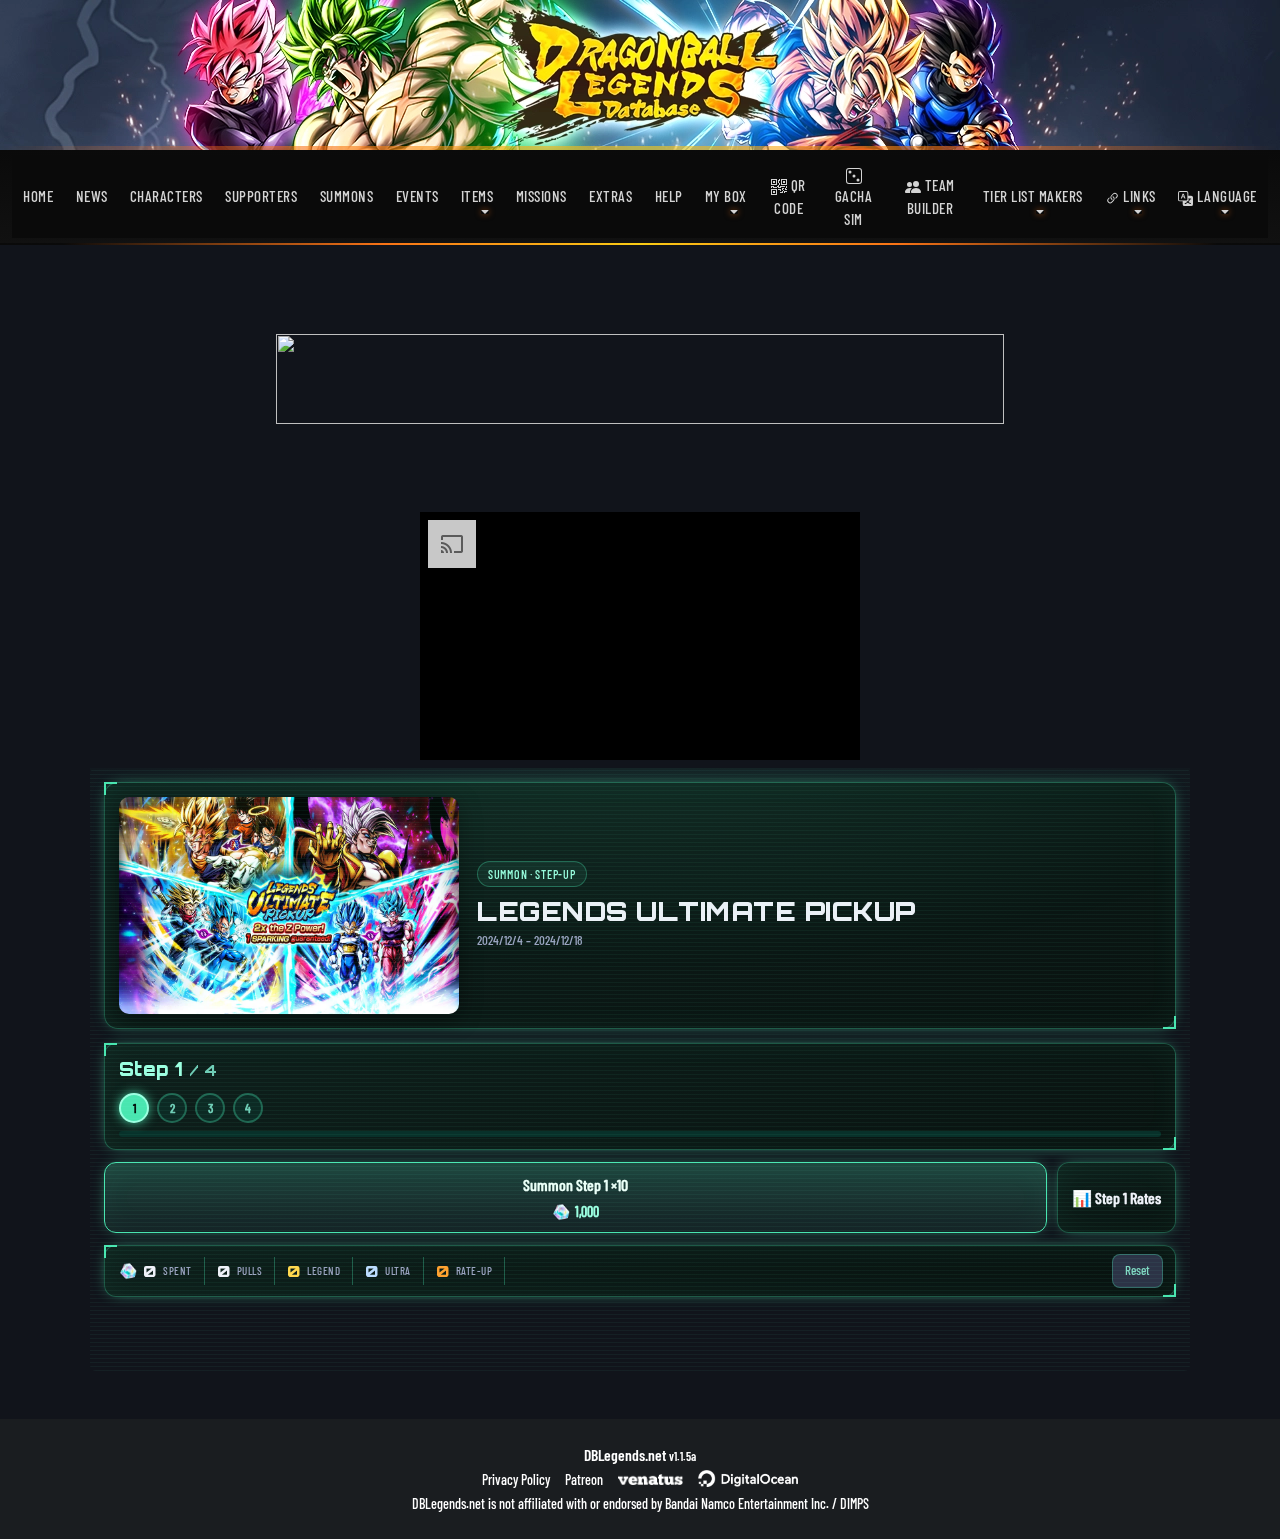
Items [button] (477, 196)
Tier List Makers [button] (1033, 196)
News (92, 196)
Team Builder (931, 196)
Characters (166, 196)
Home (38, 196)
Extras (610, 196)
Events (417, 196)
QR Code (790, 196)
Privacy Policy (516, 1479)
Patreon (584, 1479)
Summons (347, 196)
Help (669, 196)
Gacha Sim (854, 207)
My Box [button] (726, 196)
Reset (1137, 1270)
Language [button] (1225, 196)
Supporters (261, 196)
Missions (541, 196)
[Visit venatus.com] (821, 728)
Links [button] (1138, 196)
